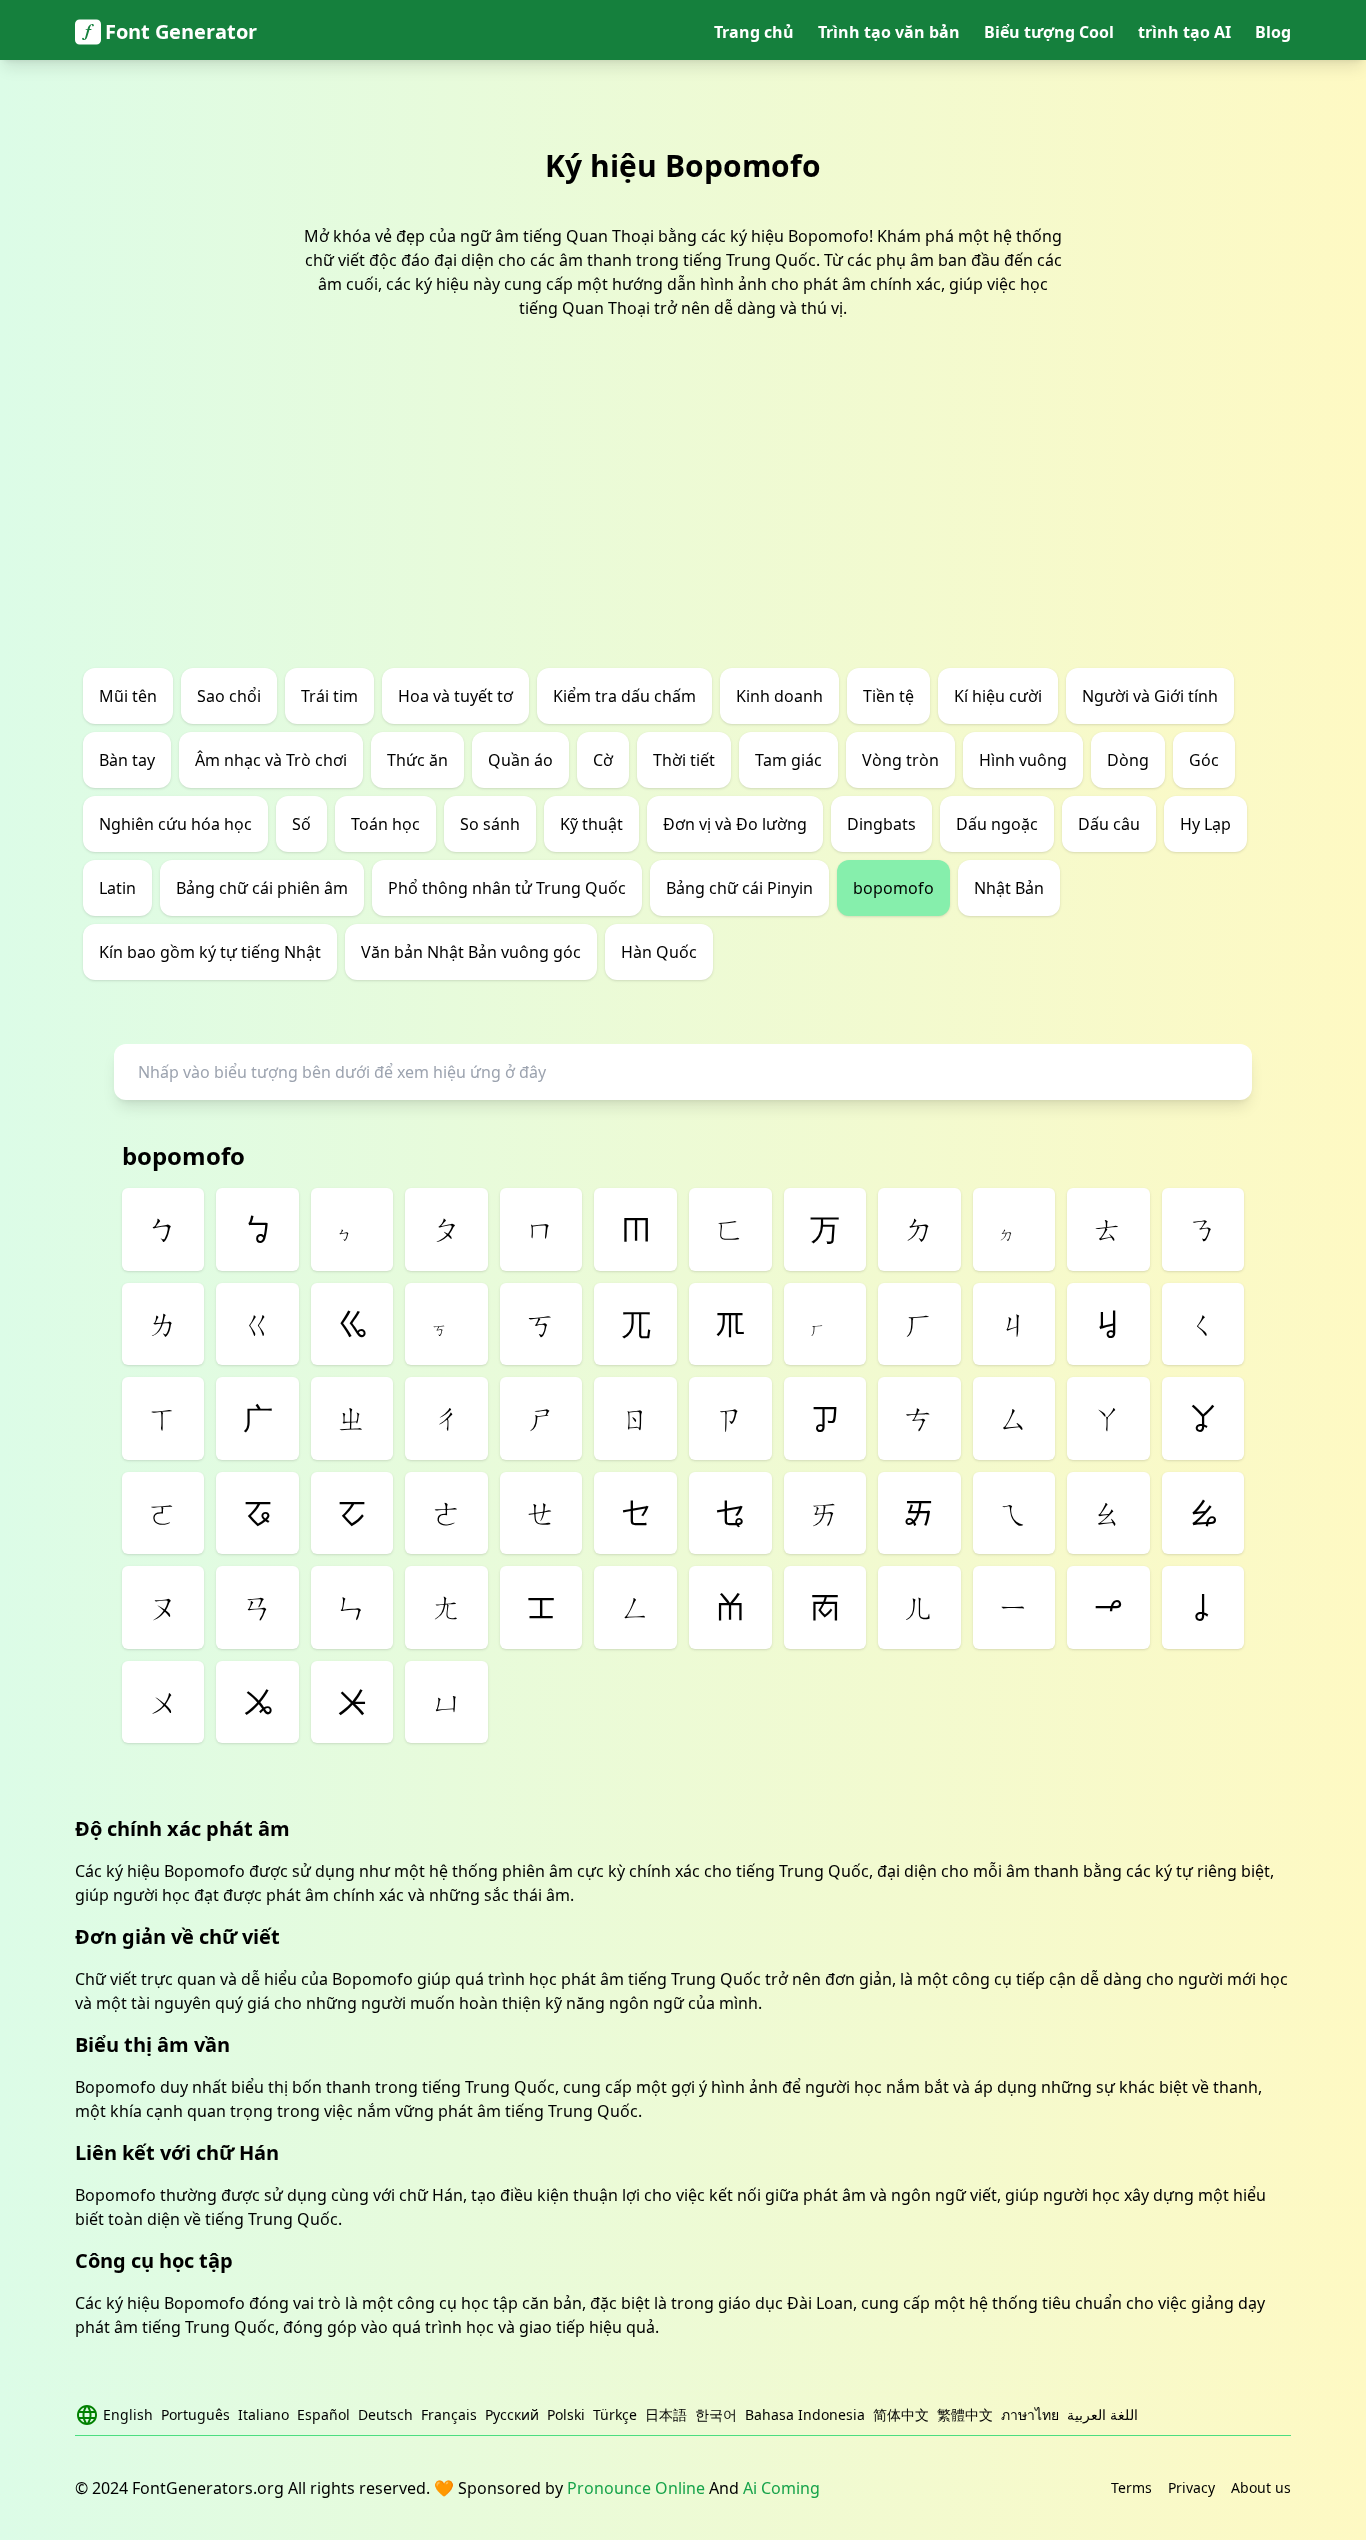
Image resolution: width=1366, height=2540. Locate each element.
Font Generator (181, 31)
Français (449, 2414)
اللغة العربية (1102, 2414)
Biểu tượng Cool (1049, 32)
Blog (1273, 32)
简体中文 (901, 2414)
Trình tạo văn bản (889, 32)
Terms (1131, 2487)
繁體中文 (965, 2414)
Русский (512, 2414)
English (128, 2414)
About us (1261, 2487)
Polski (566, 2414)
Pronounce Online (636, 2488)
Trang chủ (754, 32)
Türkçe (615, 2414)
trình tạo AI (1184, 32)
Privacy (1191, 2487)
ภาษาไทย (1030, 2414)
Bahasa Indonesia (805, 2414)
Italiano (263, 2414)
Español (323, 2414)
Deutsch (385, 2414)
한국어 (716, 2414)
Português (195, 2414)
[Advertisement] (683, 518)
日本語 (666, 2414)
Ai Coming (781, 2488)
